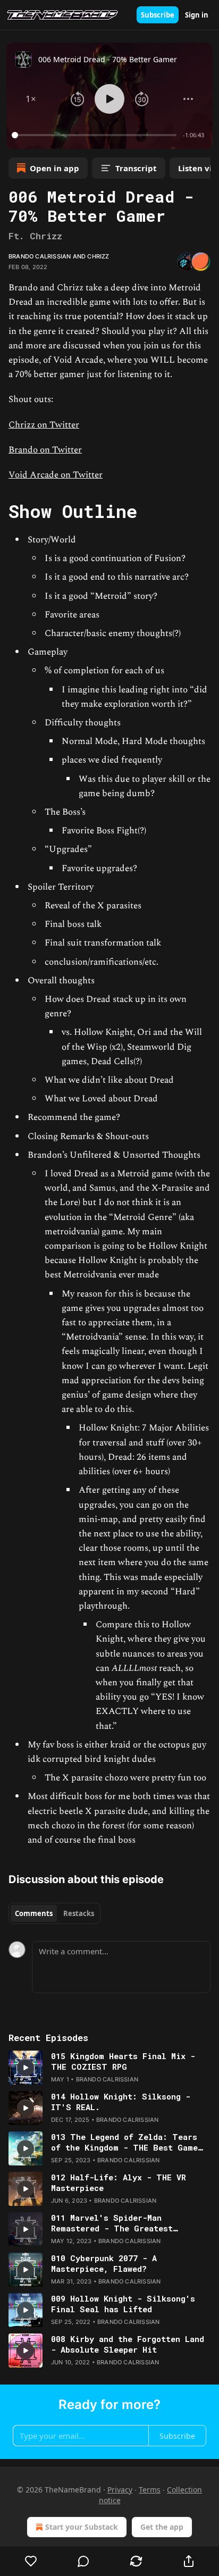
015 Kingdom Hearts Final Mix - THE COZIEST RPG (123, 2061)
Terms (150, 2490)
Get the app (162, 2527)
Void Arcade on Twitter (56, 475)
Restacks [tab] (79, 1913)
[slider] (96, 135)
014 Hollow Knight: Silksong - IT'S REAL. (121, 2102)
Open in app (54, 168)
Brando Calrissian (40, 256)
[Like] (31, 2561)
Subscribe (158, 15)
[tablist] (54, 1913)
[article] (109, 2068)
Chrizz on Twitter (44, 425)
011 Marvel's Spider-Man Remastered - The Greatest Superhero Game (112, 2223)
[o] (26, 2068)
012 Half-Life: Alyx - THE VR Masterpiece (119, 2182)
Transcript (136, 168)
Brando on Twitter (45, 450)
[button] (31, 99)
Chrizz (98, 256)
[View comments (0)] (84, 2561)
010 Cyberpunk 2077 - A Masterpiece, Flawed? (104, 2263)
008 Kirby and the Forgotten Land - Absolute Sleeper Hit (128, 2344)
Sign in (197, 15)
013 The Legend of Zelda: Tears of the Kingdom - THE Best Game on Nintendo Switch (124, 2142)
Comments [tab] (34, 1913)
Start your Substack (82, 2527)
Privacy (120, 2490)
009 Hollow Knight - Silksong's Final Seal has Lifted (123, 2304)
